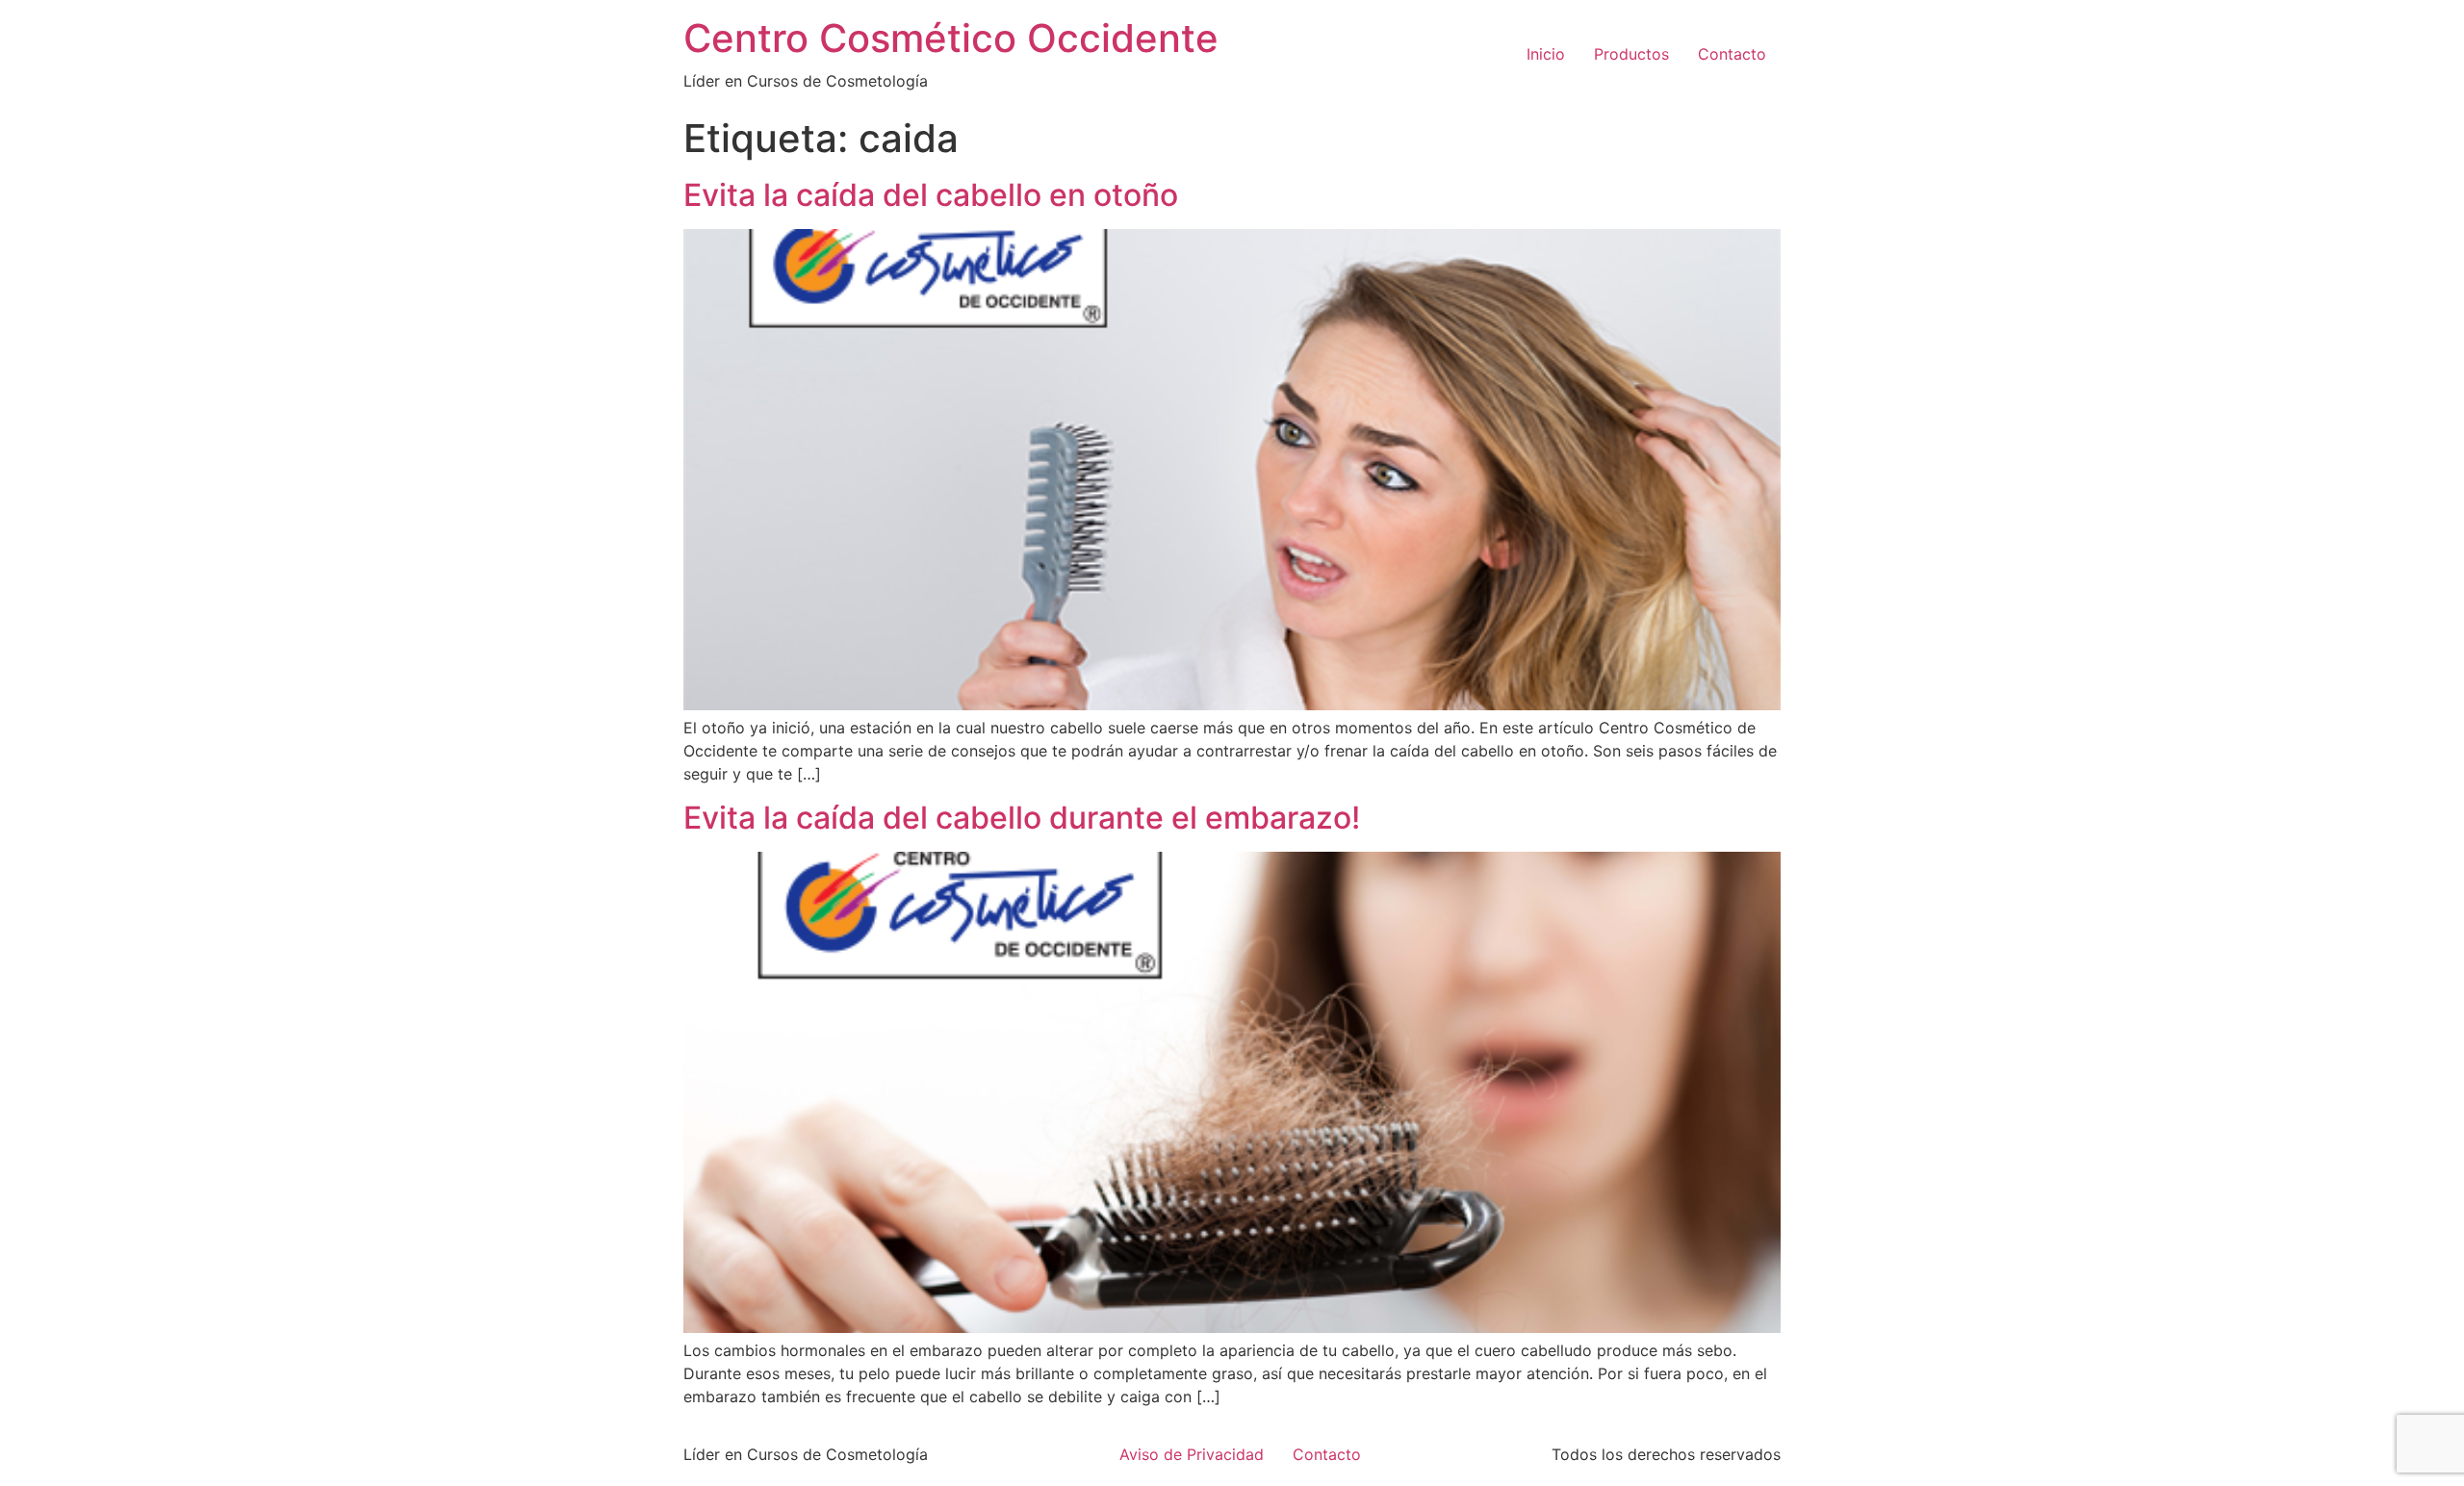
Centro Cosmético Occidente (951, 38)
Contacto (1732, 54)
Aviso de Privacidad (1192, 1454)
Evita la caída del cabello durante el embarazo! (1022, 818)
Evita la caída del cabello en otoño (931, 195)
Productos (1631, 54)
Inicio (1546, 54)
